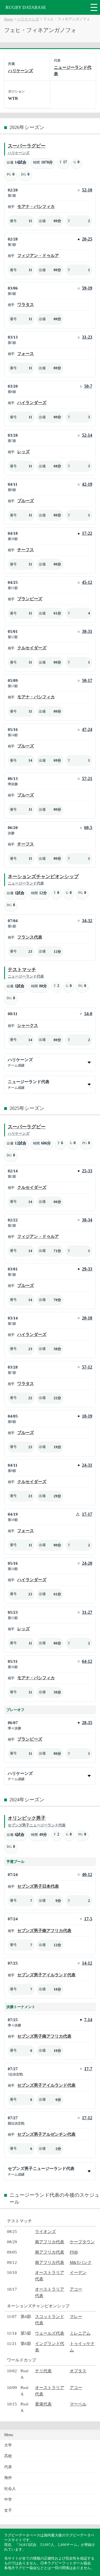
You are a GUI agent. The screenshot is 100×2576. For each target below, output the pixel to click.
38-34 (87, 1220)
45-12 (87, 582)
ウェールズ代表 (50, 2333)
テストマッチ (22, 970)
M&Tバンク (81, 2262)
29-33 (87, 1269)
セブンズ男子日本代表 (38, 1886)
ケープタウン (82, 2242)
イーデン (78, 2272)
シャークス (28, 1025)
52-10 (87, 190)
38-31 (87, 631)
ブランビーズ (30, 599)
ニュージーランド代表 (26, 883)
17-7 (88, 2069)
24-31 (87, 1465)
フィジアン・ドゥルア (38, 255)
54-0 (88, 1014)
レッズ (23, 452)
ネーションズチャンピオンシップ (43, 877)
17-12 (87, 2118)
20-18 (87, 1318)
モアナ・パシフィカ (36, 206)
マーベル (78, 2404)
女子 (8, 2510)
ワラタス (26, 304)
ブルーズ (26, 501)
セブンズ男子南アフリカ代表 (44, 1930)
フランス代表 (30, 937)
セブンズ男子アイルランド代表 (46, 1975)
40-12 (87, 1874)
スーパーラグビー (27, 146)
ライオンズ (45, 2231)
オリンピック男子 (27, 1818)
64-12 (87, 1661)
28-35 (87, 1723)
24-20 (87, 1563)
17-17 (87, 1514)
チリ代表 (43, 2371)
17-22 (87, 533)
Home (9, 19)
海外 (8, 2478)
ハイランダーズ (32, 403)
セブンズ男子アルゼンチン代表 (46, 2134)
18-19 (87, 1416)
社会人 (10, 2489)
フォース (26, 353)
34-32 (87, 921)
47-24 (87, 729)
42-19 (87, 484)
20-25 (87, 239)
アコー (76, 2289)
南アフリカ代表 (50, 2242)
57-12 (87, 1367)
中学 (8, 2500)
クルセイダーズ (32, 648)
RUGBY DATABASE (26, 7)
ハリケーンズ (28, 19)
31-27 (87, 1612)
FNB (74, 2252)
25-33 (87, 1171)
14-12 (87, 1963)
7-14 (88, 2020)
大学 (8, 2445)
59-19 (87, 288)
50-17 (87, 680)
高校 (8, 2456)
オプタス (78, 2371)
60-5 (88, 828)
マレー (76, 2316)
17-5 (88, 1919)
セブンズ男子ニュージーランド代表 (37, 1825)
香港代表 (43, 2404)
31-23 (87, 337)
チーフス (26, 550)
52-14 (87, 435)
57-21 (87, 778)
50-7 (88, 386)
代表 (8, 2467)
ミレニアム (80, 2333)
